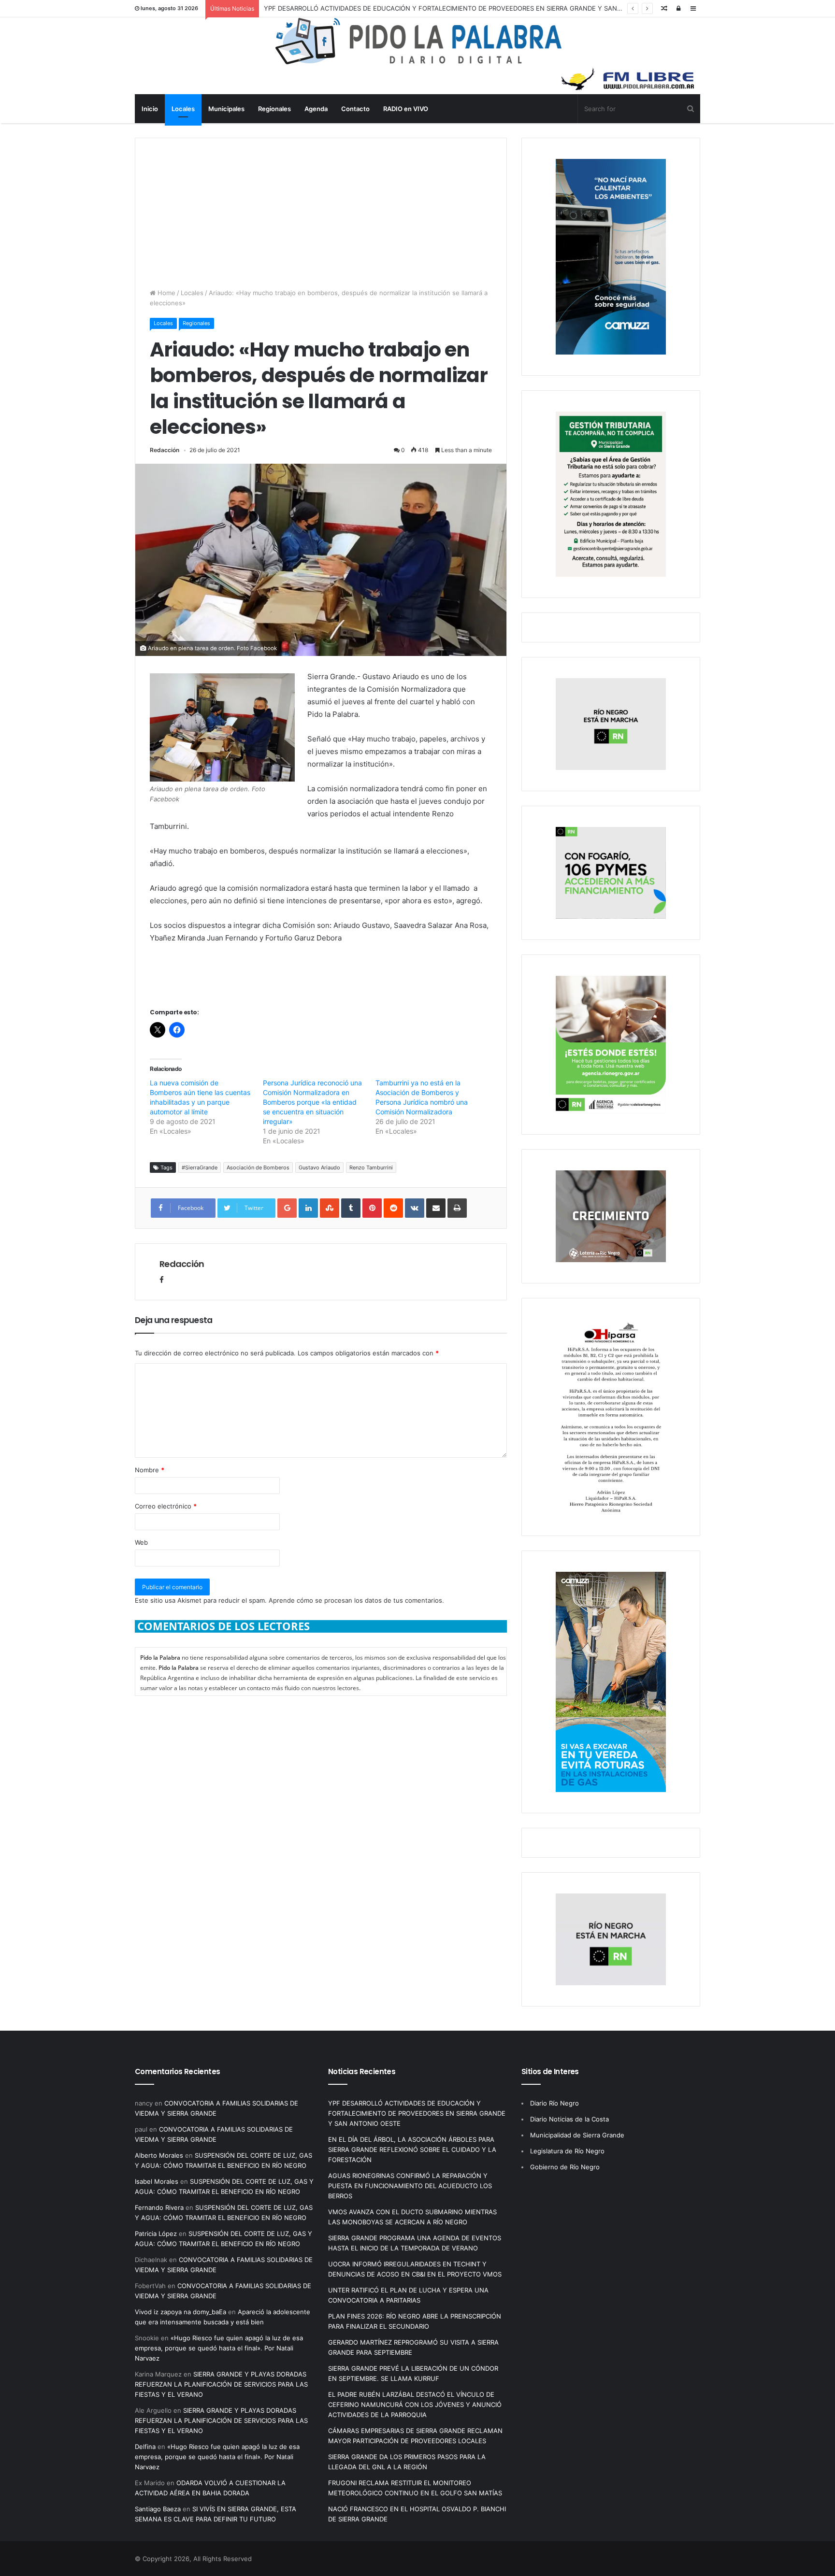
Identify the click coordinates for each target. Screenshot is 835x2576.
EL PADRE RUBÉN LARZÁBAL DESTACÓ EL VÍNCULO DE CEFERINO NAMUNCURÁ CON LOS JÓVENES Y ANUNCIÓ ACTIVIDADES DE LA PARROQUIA (415, 2405)
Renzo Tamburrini (371, 1167)
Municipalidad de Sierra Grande (577, 2135)
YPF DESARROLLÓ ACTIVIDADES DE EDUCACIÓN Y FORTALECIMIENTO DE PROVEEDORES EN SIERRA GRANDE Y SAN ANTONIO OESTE (467, 8)
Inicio (150, 109)
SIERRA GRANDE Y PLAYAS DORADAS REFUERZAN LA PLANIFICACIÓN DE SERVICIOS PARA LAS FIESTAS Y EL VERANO (221, 2384)
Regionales (274, 109)
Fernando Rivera (159, 2207)
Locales (183, 109)
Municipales (226, 109)
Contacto (355, 109)
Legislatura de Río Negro (567, 2151)
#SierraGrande (200, 1167)
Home (166, 293)
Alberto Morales (159, 2155)
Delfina (145, 2447)
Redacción (165, 450)
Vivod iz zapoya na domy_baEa (180, 2312)
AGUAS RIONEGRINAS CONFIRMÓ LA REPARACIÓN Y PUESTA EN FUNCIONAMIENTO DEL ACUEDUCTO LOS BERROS (410, 2186)
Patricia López (156, 2234)
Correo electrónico (166, 1506)
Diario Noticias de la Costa (569, 2119)
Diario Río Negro (554, 2103)
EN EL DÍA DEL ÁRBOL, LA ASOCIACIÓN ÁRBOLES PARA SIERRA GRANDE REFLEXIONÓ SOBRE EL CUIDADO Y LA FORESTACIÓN (412, 2149)
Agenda (316, 109)
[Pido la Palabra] (418, 62)
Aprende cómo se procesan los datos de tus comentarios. (356, 1600)
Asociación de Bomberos (258, 1167)
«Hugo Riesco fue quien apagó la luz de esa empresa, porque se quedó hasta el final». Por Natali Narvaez (219, 2348)
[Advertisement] (321, 206)
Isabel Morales (157, 2181)
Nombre (150, 1470)
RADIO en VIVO (406, 109)
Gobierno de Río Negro (565, 2167)
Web (141, 1542)
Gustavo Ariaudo (319, 1167)
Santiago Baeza (158, 2509)
